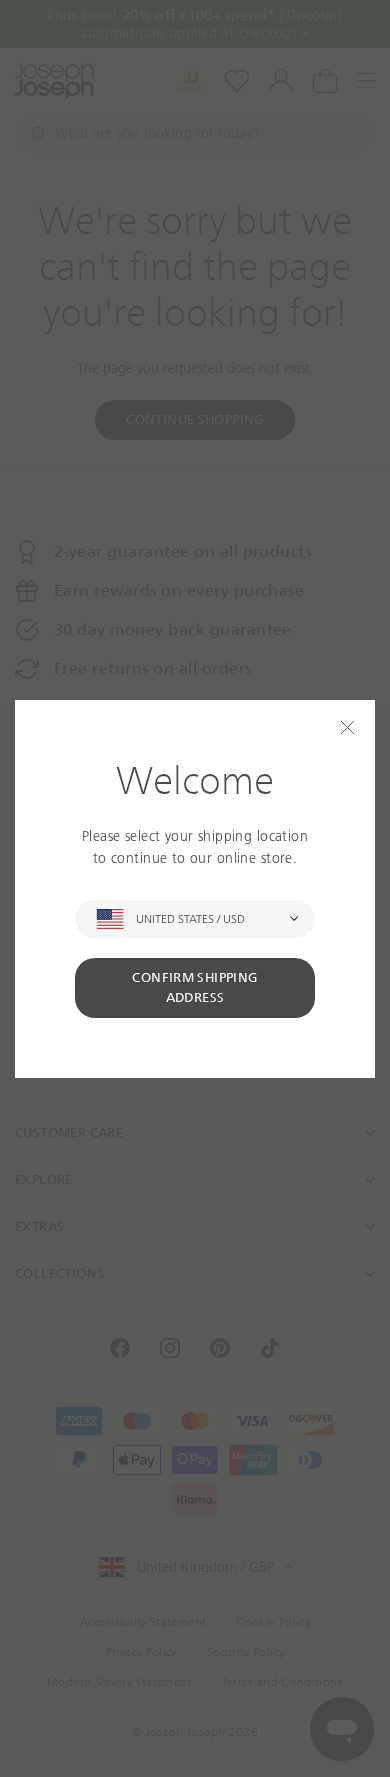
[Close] (347, 727)
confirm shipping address (194, 987)
